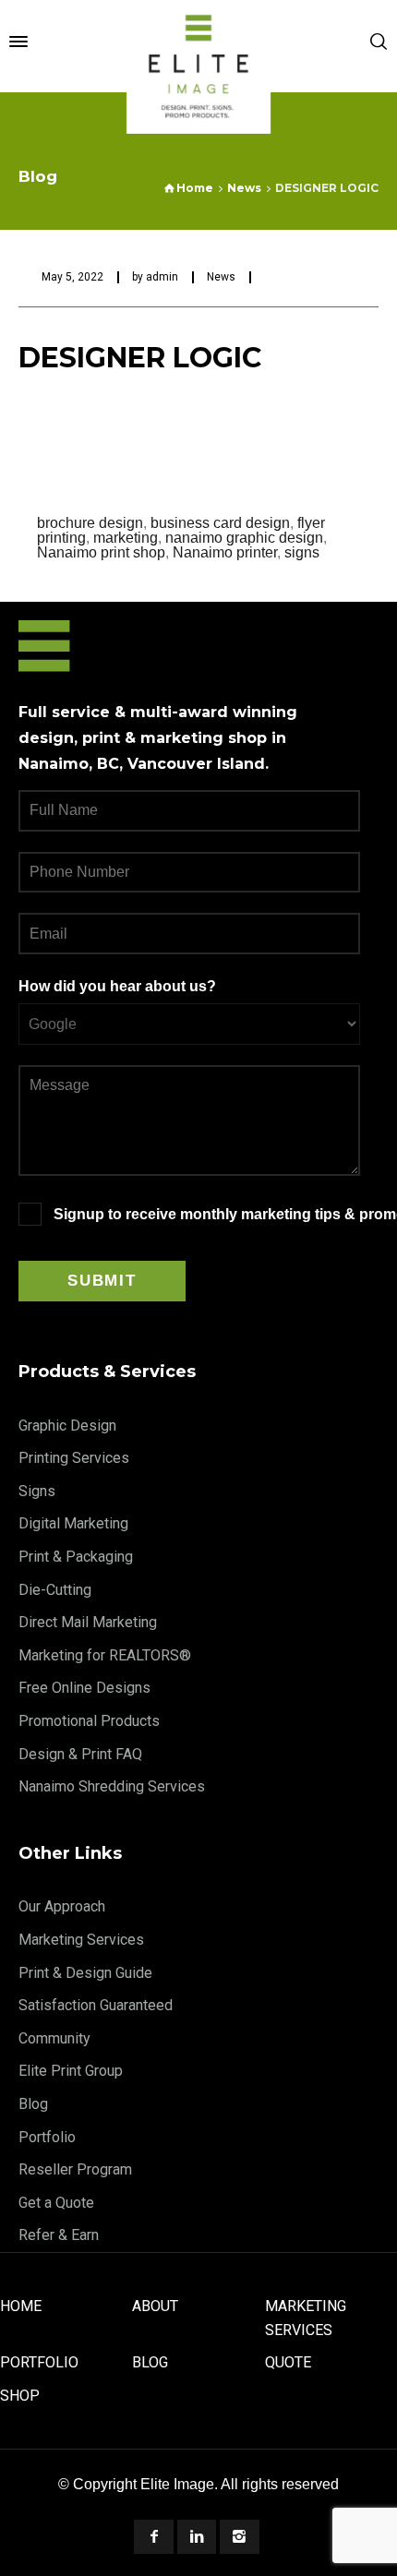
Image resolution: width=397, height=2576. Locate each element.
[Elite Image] (198, 42)
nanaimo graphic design (244, 538)
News (221, 277)
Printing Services (74, 1458)
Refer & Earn (59, 2235)
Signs (37, 1491)
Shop (20, 2396)
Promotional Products (89, 1721)
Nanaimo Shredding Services (112, 1786)
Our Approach (62, 1906)
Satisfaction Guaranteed (96, 2005)
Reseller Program (75, 2169)
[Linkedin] (197, 2537)
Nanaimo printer (225, 552)
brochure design (90, 523)
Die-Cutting (55, 1590)
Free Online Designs (84, 1688)
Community (54, 2038)
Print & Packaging (76, 1557)
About (155, 2306)
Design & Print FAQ (80, 1754)
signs (302, 552)
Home (21, 2306)
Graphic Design (67, 1426)
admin (162, 277)
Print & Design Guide (85, 1973)
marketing (126, 538)
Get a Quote (56, 2203)
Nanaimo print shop (101, 552)
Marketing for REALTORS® (105, 1655)
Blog (33, 2104)
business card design (220, 523)
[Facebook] (153, 2537)
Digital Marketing (73, 1523)
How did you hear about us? (117, 986)
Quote (288, 2362)
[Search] (379, 42)
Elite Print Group (71, 2071)
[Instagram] (239, 2537)
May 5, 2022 (72, 277)
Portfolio (47, 2137)
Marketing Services (81, 1940)
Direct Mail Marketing (88, 1622)
